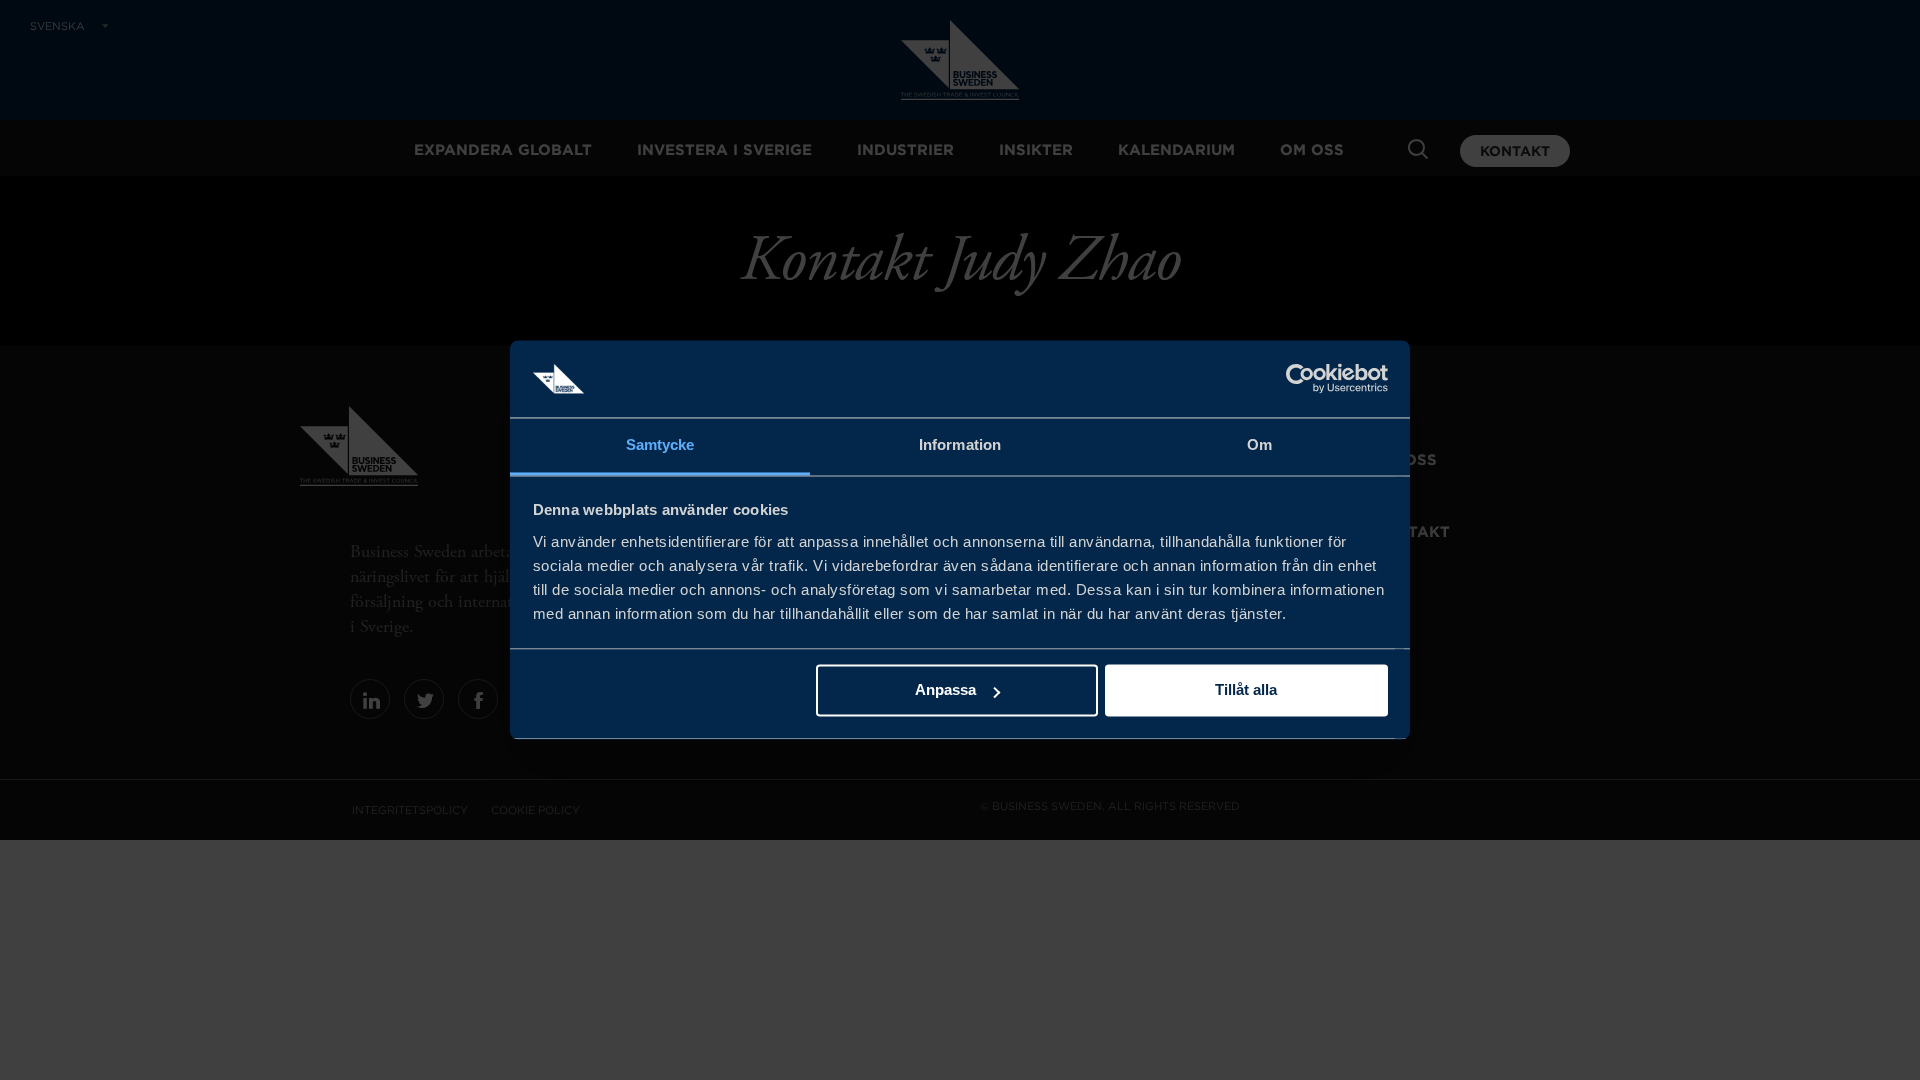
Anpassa (945, 690)
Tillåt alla (1246, 690)
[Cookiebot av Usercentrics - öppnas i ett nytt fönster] (1300, 379)
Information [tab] (960, 444)
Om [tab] (1259, 444)
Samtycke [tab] (660, 444)
